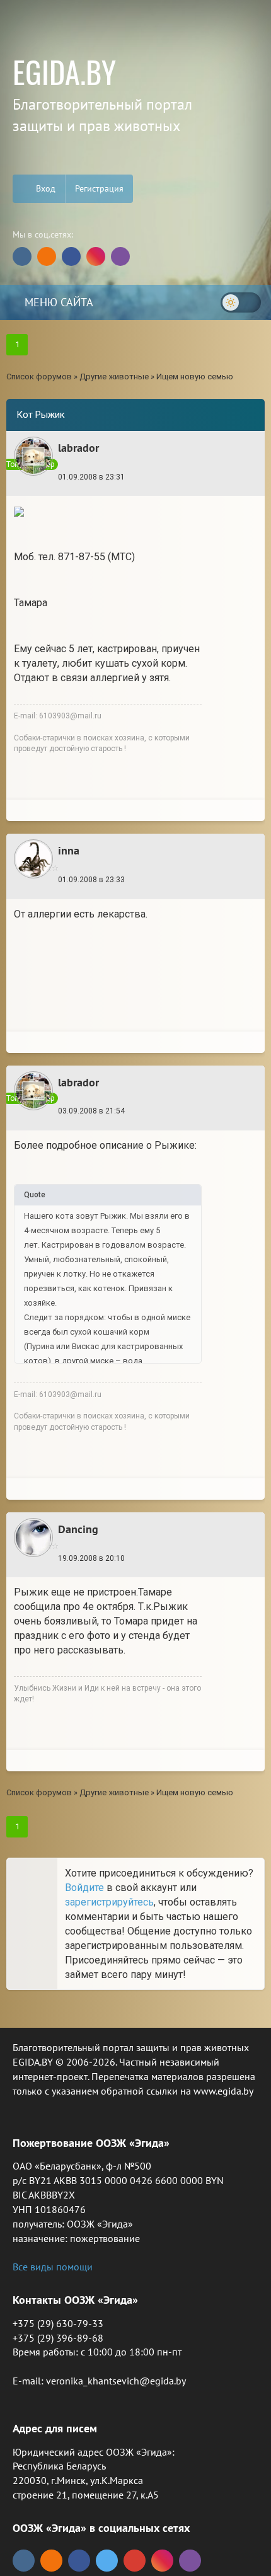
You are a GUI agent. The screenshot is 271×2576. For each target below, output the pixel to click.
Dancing (78, 1529)
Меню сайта (57, 302)
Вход (44, 188)
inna (69, 850)
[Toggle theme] (241, 302)
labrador (78, 448)
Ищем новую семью (195, 377)
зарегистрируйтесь (109, 1902)
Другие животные (114, 377)
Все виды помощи (53, 2267)
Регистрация (99, 188)
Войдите (84, 1888)
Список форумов (39, 377)
